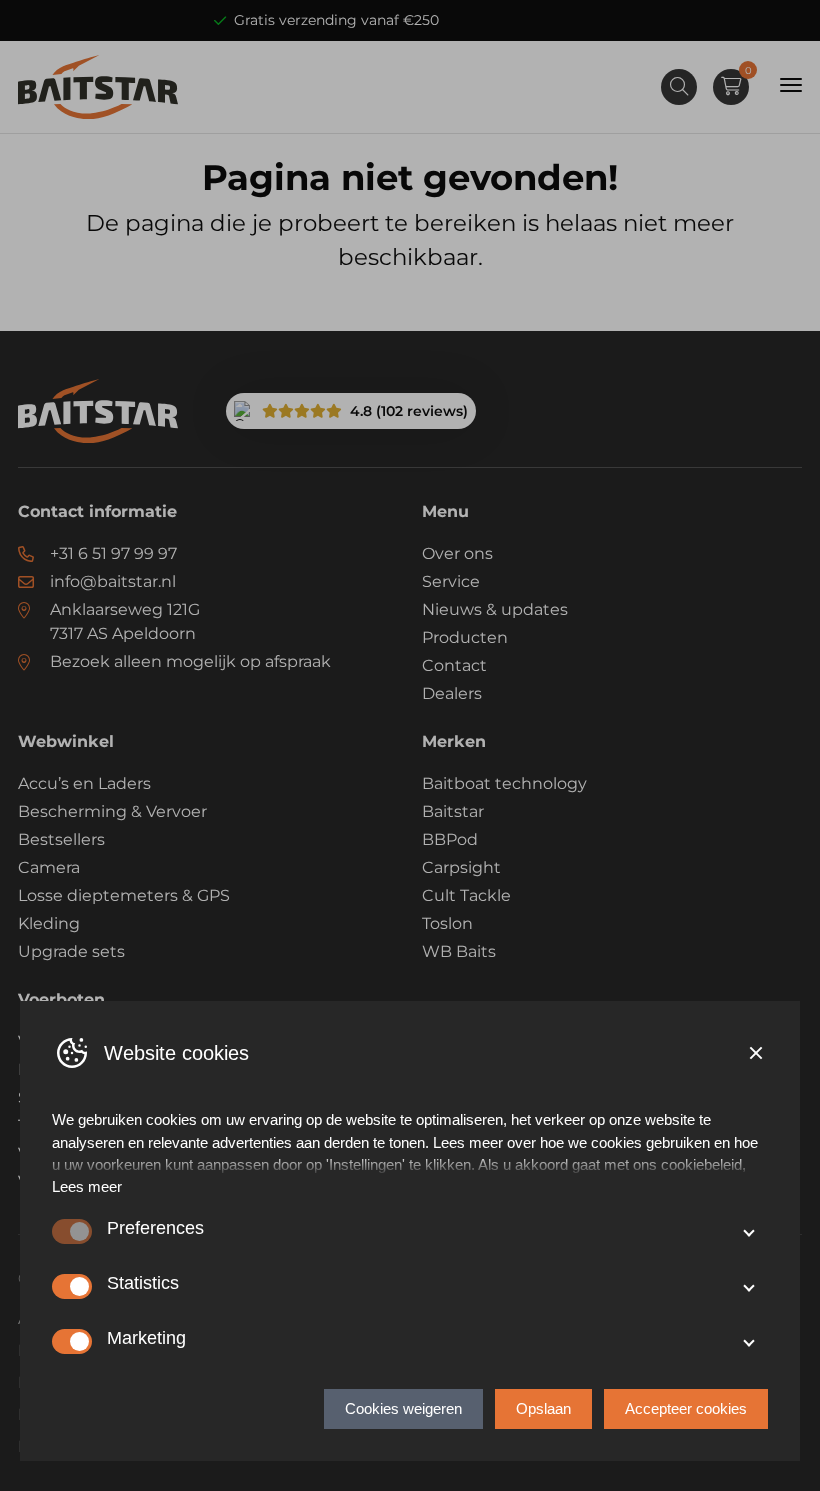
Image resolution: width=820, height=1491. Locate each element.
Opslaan (543, 1408)
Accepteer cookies (686, 1408)
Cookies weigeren (403, 1408)
